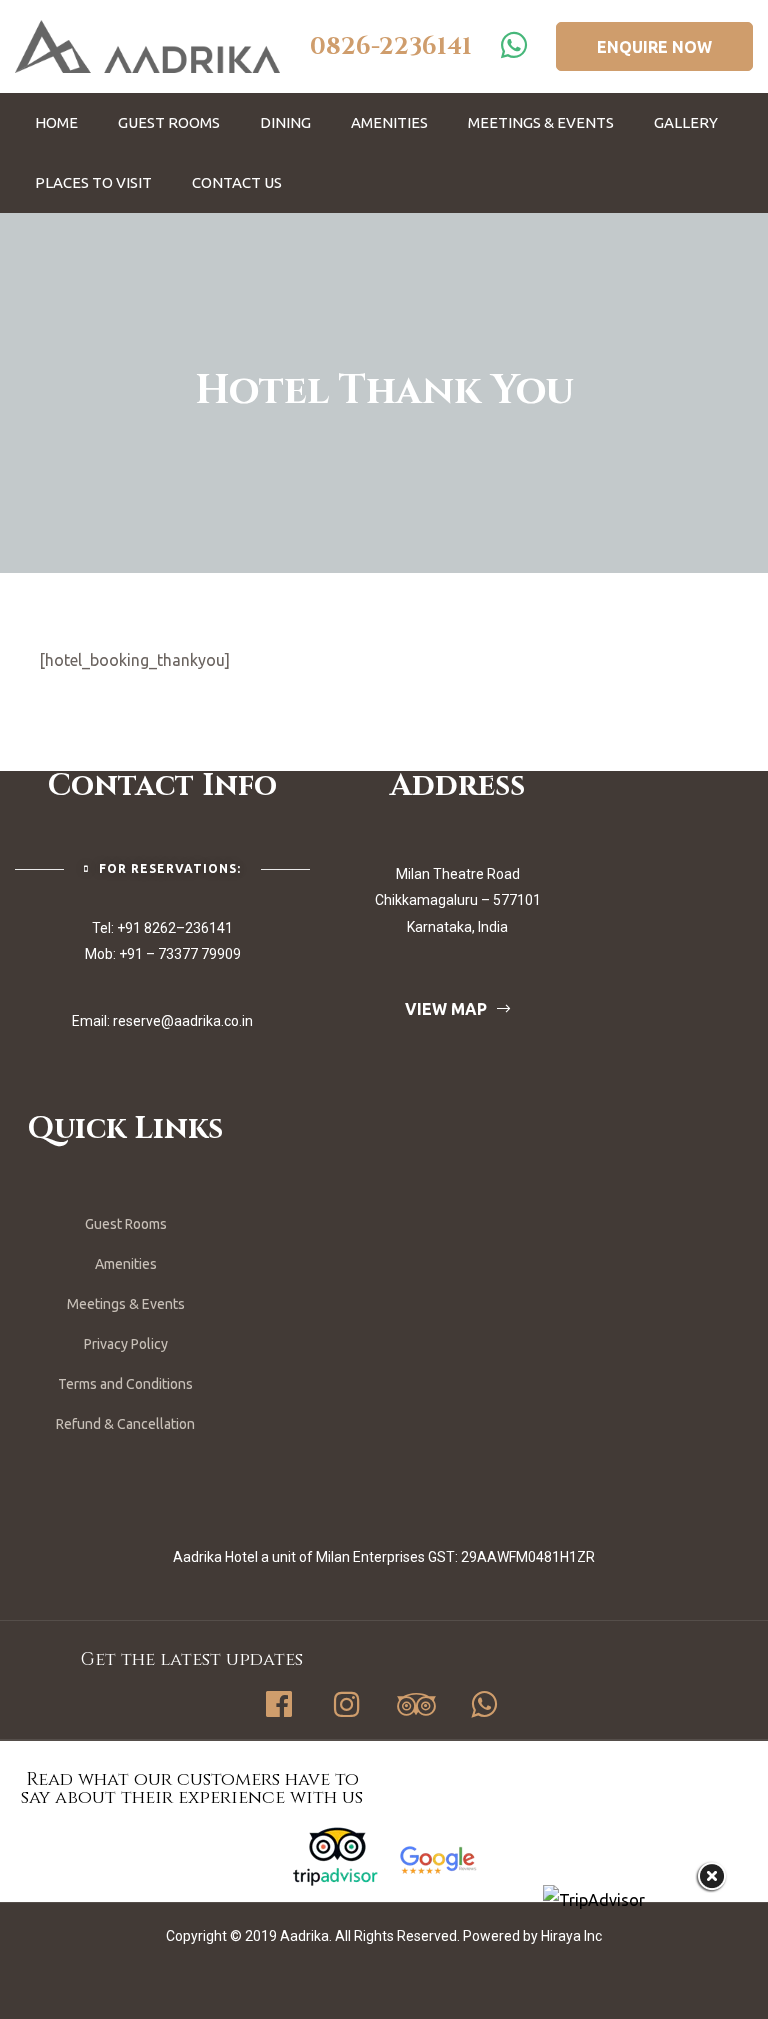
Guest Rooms (169, 122)
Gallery (686, 122)
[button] (654, 46)
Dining (285, 122)
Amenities (389, 122)
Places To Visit (93, 182)
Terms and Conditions (125, 1384)
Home (56, 122)
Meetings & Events (541, 122)
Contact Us (237, 182)
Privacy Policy (126, 1344)
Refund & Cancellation (125, 1424)
